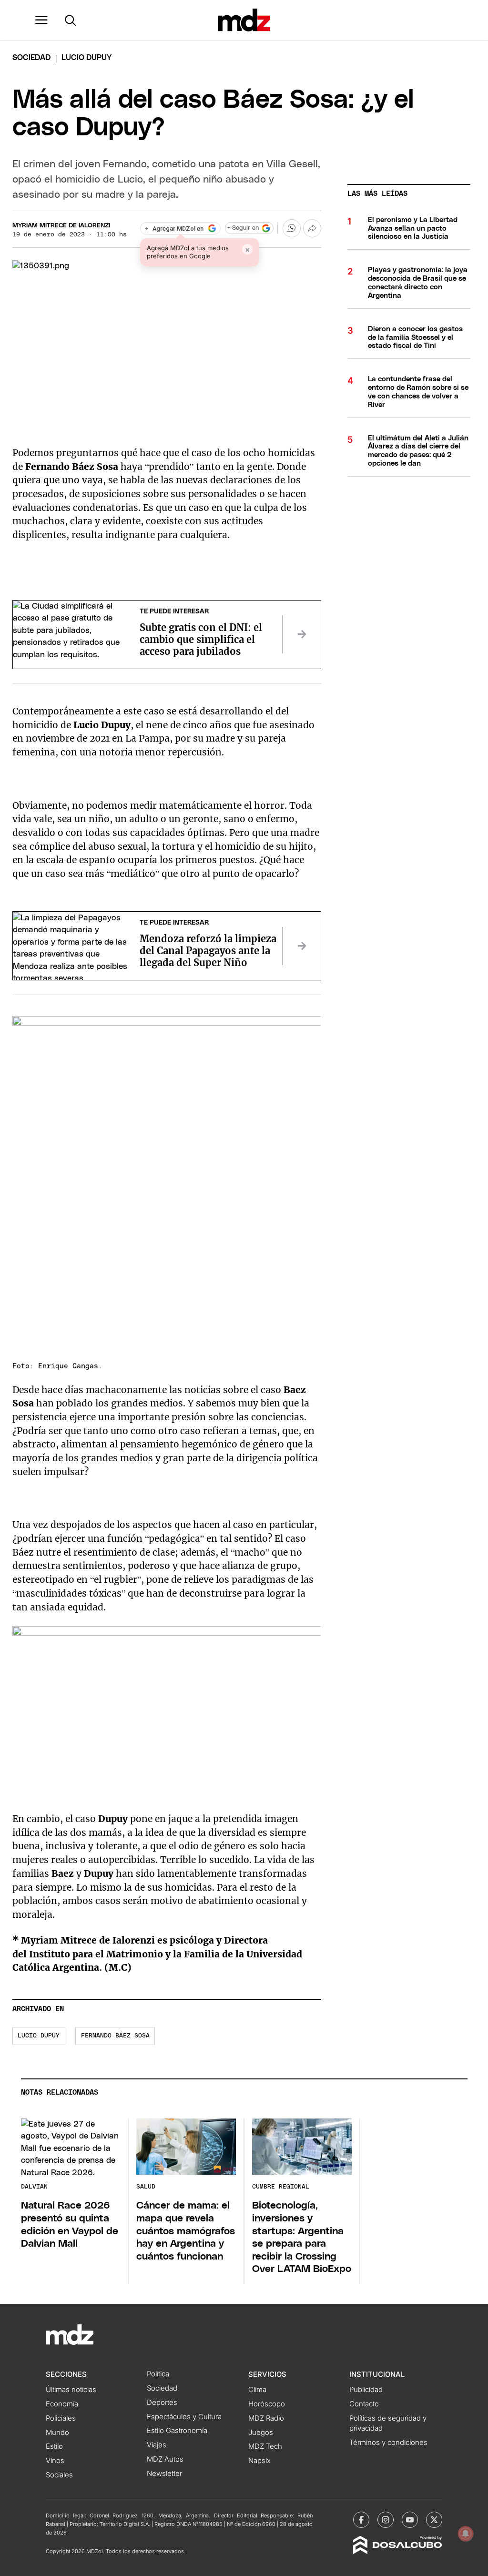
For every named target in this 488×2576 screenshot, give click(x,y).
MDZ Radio (266, 2418)
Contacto (364, 2404)
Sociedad (31, 58)
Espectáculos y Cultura (184, 2417)
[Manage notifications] (466, 2534)
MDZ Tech (265, 2446)
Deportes (162, 2403)
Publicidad (366, 2390)
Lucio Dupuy (39, 2036)
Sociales (59, 2475)
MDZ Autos (165, 2459)
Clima (257, 2390)
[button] (41, 20)
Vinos (55, 2461)
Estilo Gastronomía (177, 2431)
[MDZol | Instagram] (386, 2520)
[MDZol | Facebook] (361, 2520)
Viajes (157, 2445)
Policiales (61, 2418)
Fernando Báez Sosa (115, 2036)
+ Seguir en (243, 228)
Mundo (57, 2433)
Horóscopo (267, 2404)
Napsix (259, 2461)
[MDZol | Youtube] (410, 2520)
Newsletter (164, 2474)
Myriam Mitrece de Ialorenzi (61, 226)
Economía (62, 2404)
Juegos (261, 2433)
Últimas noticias (71, 2390)
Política (158, 2374)
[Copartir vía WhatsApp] (292, 228)
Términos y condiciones (388, 2443)
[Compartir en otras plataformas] (312, 228)
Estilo (54, 2446)
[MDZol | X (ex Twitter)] (434, 2520)
